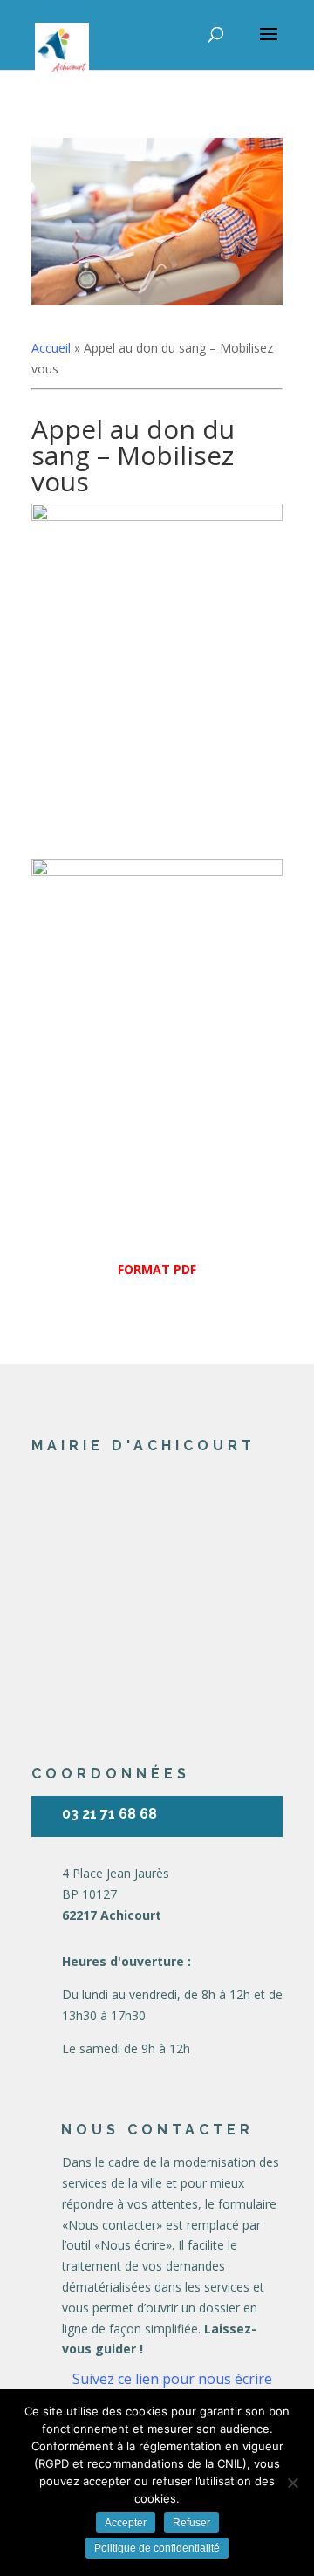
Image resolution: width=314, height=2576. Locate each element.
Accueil (51, 348)
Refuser (191, 2523)
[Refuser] (292, 2483)
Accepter (126, 2523)
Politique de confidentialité (157, 2548)
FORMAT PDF (157, 1269)
